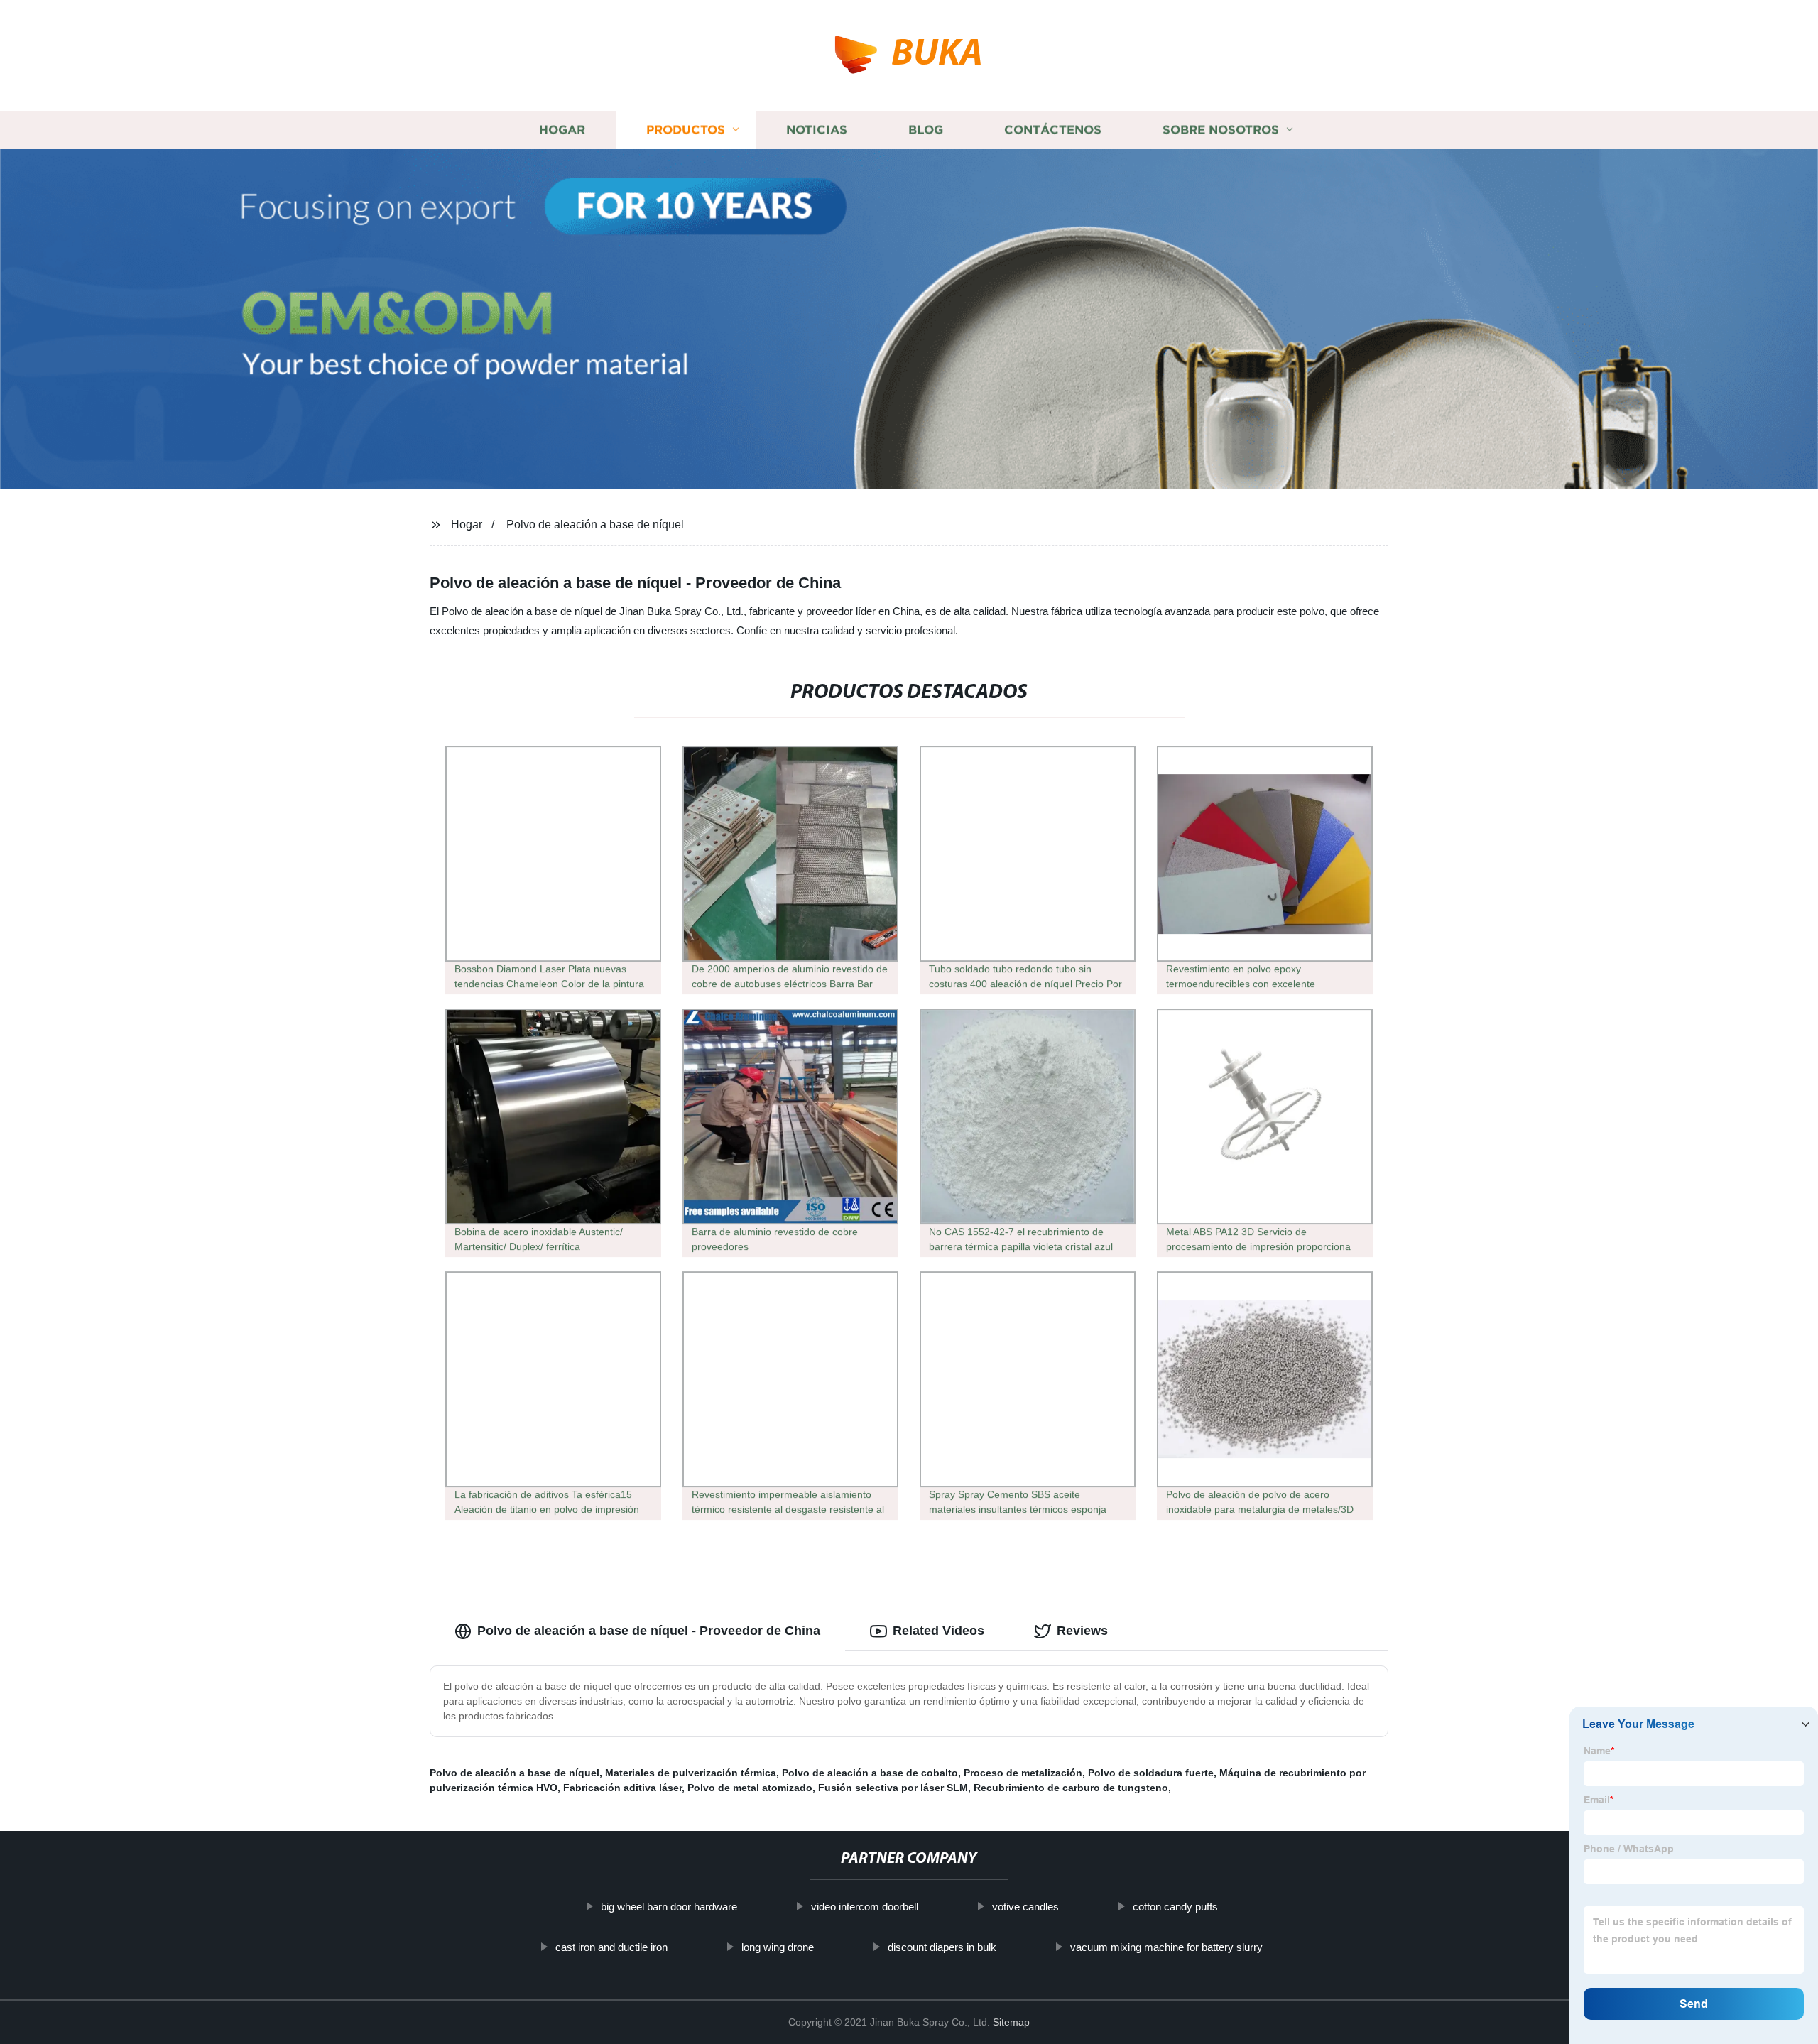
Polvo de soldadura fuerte (1151, 1773)
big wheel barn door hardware (669, 1907)
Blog (926, 130)
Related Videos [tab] (938, 1631)
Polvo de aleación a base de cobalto (870, 1773)
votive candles (1025, 1907)
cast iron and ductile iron (611, 1947)
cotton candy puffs (1175, 1907)
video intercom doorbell (865, 1907)
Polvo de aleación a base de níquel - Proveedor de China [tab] (649, 1631)
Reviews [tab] (1082, 1631)
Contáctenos (1053, 130)
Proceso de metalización (1023, 1773)
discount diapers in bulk (942, 1947)
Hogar (562, 130)
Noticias (817, 130)
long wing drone (778, 1947)
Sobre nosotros (1221, 130)
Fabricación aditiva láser (622, 1788)
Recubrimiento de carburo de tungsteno (1071, 1788)
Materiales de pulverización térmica (691, 1773)
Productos (686, 130)
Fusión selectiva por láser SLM (893, 1788)
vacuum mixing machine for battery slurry (1166, 1947)
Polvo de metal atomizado (750, 1788)
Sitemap (1011, 2022)
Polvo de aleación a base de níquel (595, 524)
